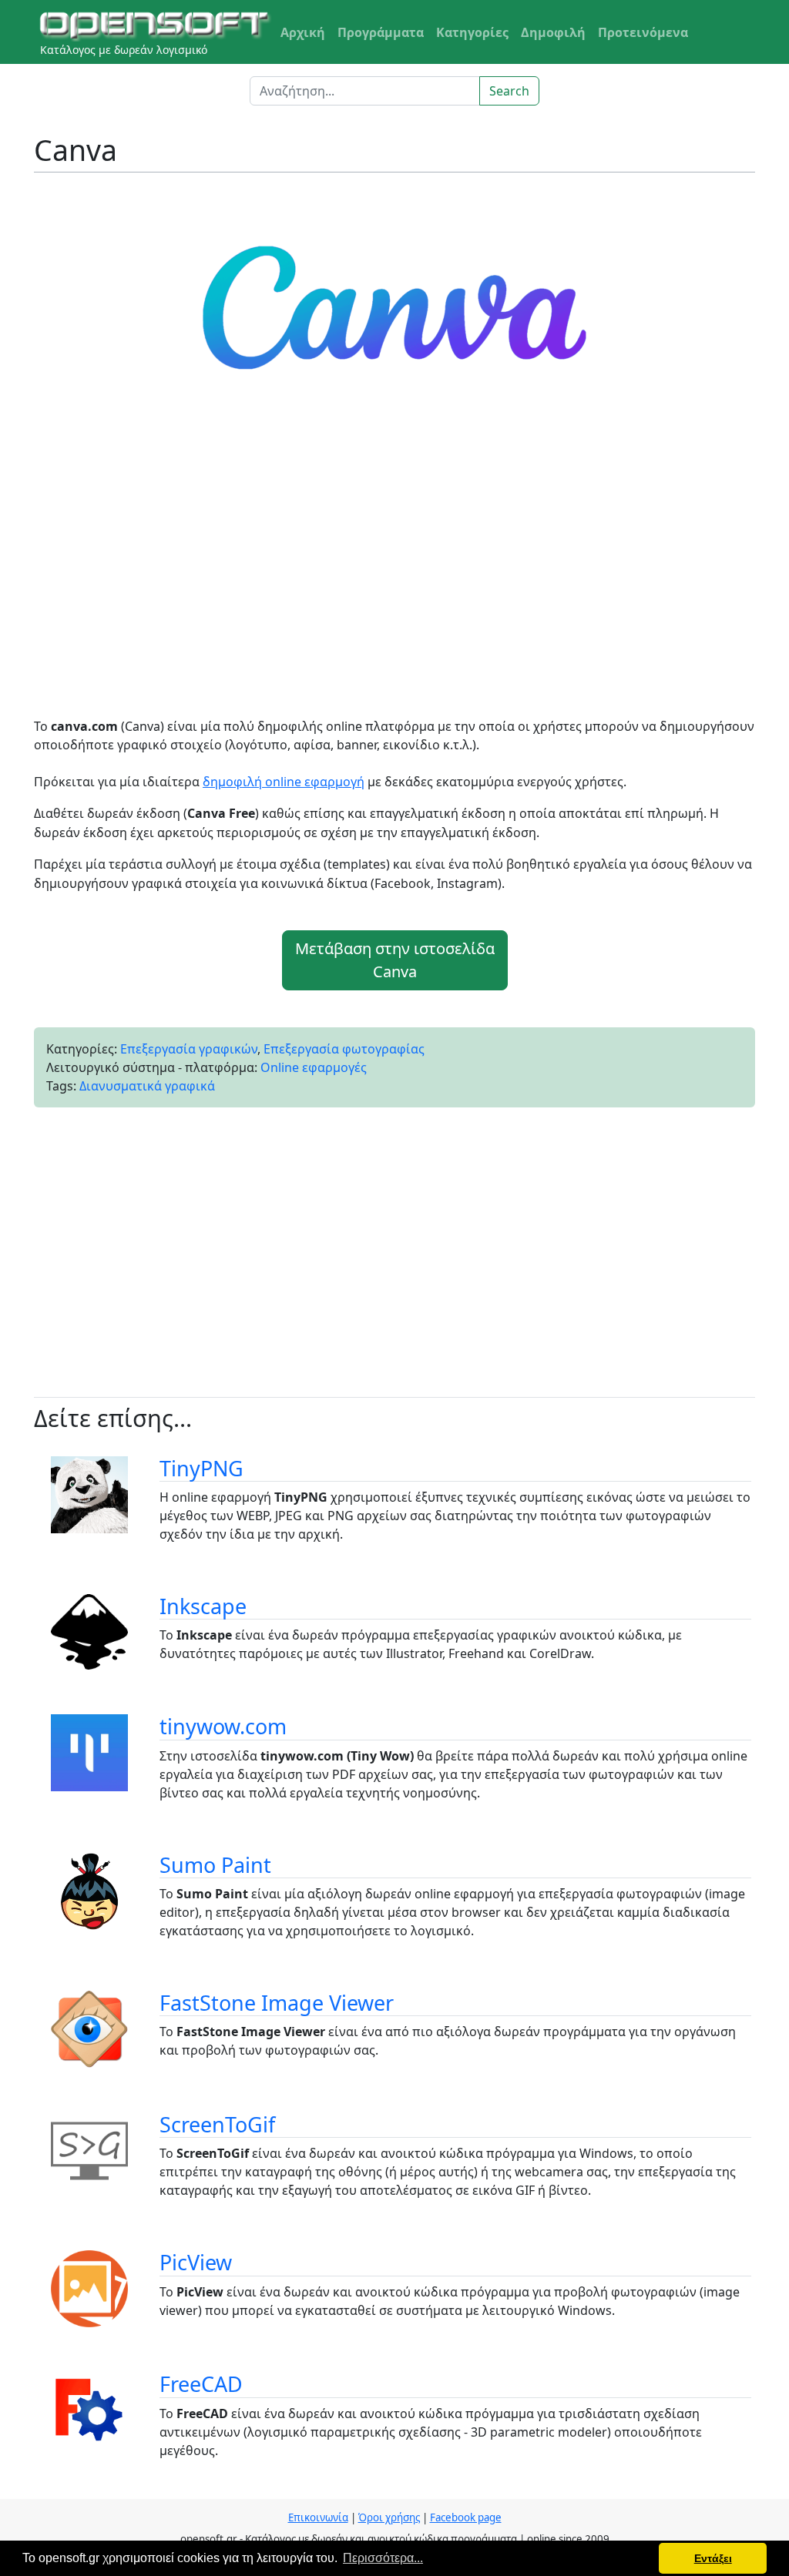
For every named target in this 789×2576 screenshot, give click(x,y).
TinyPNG (201, 1468)
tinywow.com (223, 1726)
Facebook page (466, 2517)
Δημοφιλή (553, 32)
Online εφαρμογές (314, 1067)
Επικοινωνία (318, 2517)
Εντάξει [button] (713, 2558)
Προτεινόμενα (643, 32)
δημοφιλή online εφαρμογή (284, 782)
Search (509, 91)
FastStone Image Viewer (277, 2003)
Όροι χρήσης (389, 2517)
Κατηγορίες (472, 32)
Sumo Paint (215, 1865)
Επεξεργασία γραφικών (189, 1049)
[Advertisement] (394, 572)
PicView (196, 2262)
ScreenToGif (217, 2124)
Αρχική (303, 32)
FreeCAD (201, 2384)
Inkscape (203, 1606)
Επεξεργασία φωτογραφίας (344, 1049)
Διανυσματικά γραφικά (147, 1086)
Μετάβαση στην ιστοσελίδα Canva (395, 960)
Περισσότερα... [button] (383, 2558)
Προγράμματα (381, 32)
